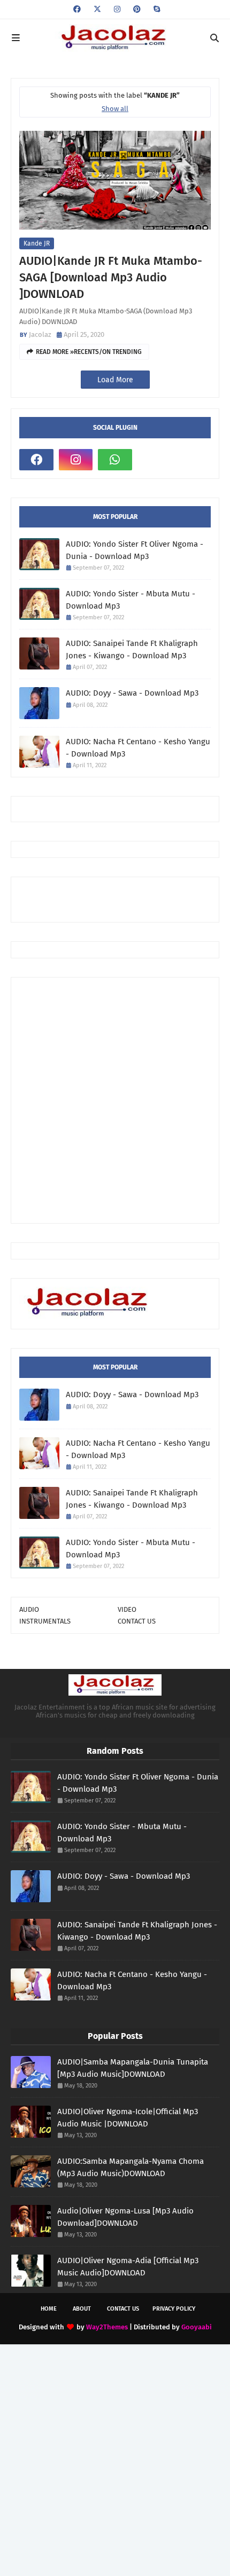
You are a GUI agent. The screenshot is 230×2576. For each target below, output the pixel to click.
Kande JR (37, 243)
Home (49, 2309)
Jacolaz (40, 334)
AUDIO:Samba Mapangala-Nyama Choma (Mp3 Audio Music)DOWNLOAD (131, 2167)
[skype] (155, 9)
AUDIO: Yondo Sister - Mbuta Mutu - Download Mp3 (131, 600)
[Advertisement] (125, 899)
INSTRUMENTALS (45, 1621)
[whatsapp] (115, 460)
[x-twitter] (97, 9)
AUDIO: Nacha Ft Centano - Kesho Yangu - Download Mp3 (138, 748)
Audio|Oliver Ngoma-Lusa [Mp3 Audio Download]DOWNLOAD (125, 2217)
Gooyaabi (197, 2327)
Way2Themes (107, 2327)
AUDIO (29, 1609)
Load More (115, 380)
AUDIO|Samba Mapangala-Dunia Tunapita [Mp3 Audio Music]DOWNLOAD (133, 2068)
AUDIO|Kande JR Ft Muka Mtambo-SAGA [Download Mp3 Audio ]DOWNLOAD (111, 277)
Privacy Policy (174, 2309)
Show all (115, 109)
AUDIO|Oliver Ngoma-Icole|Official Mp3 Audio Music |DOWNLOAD (128, 2118)
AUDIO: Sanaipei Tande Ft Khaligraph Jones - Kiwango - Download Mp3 (132, 649)
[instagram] (117, 9)
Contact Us (123, 2309)
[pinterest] (137, 9)
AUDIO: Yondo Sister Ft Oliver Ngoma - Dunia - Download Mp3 (135, 550)
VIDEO (127, 1609)
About (82, 2309)
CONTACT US (137, 1621)
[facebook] (77, 9)
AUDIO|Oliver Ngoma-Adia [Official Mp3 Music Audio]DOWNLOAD (128, 2267)
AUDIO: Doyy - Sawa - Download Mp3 (132, 693)
